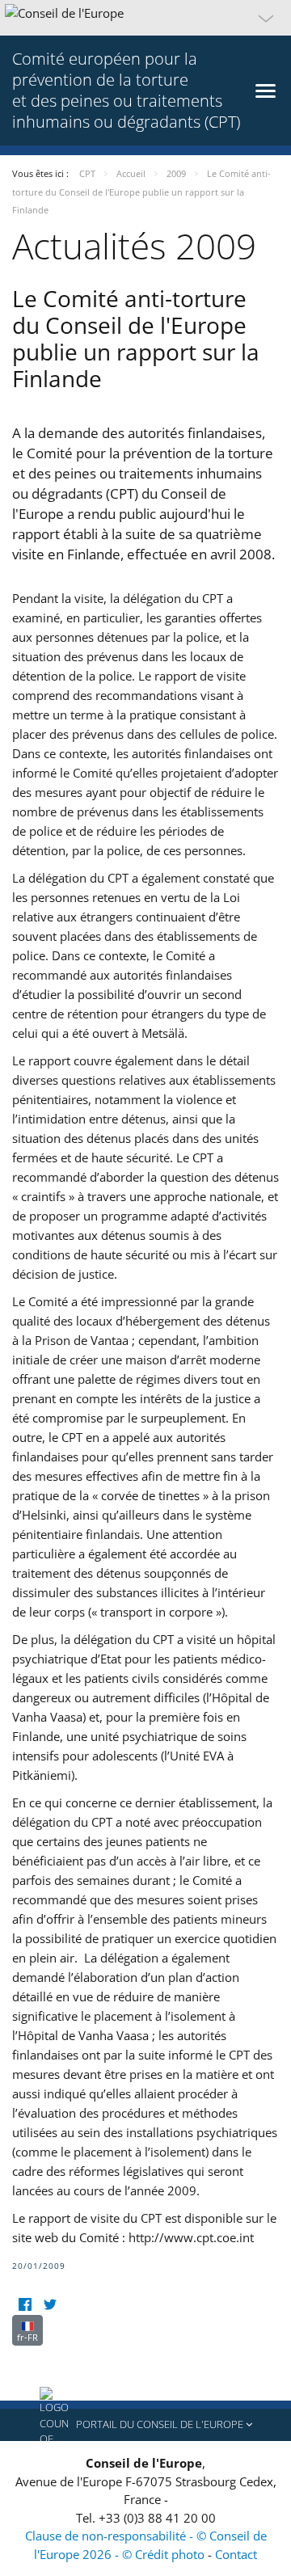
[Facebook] (25, 2305)
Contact (236, 2554)
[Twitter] (50, 2305)
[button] (145, 18)
